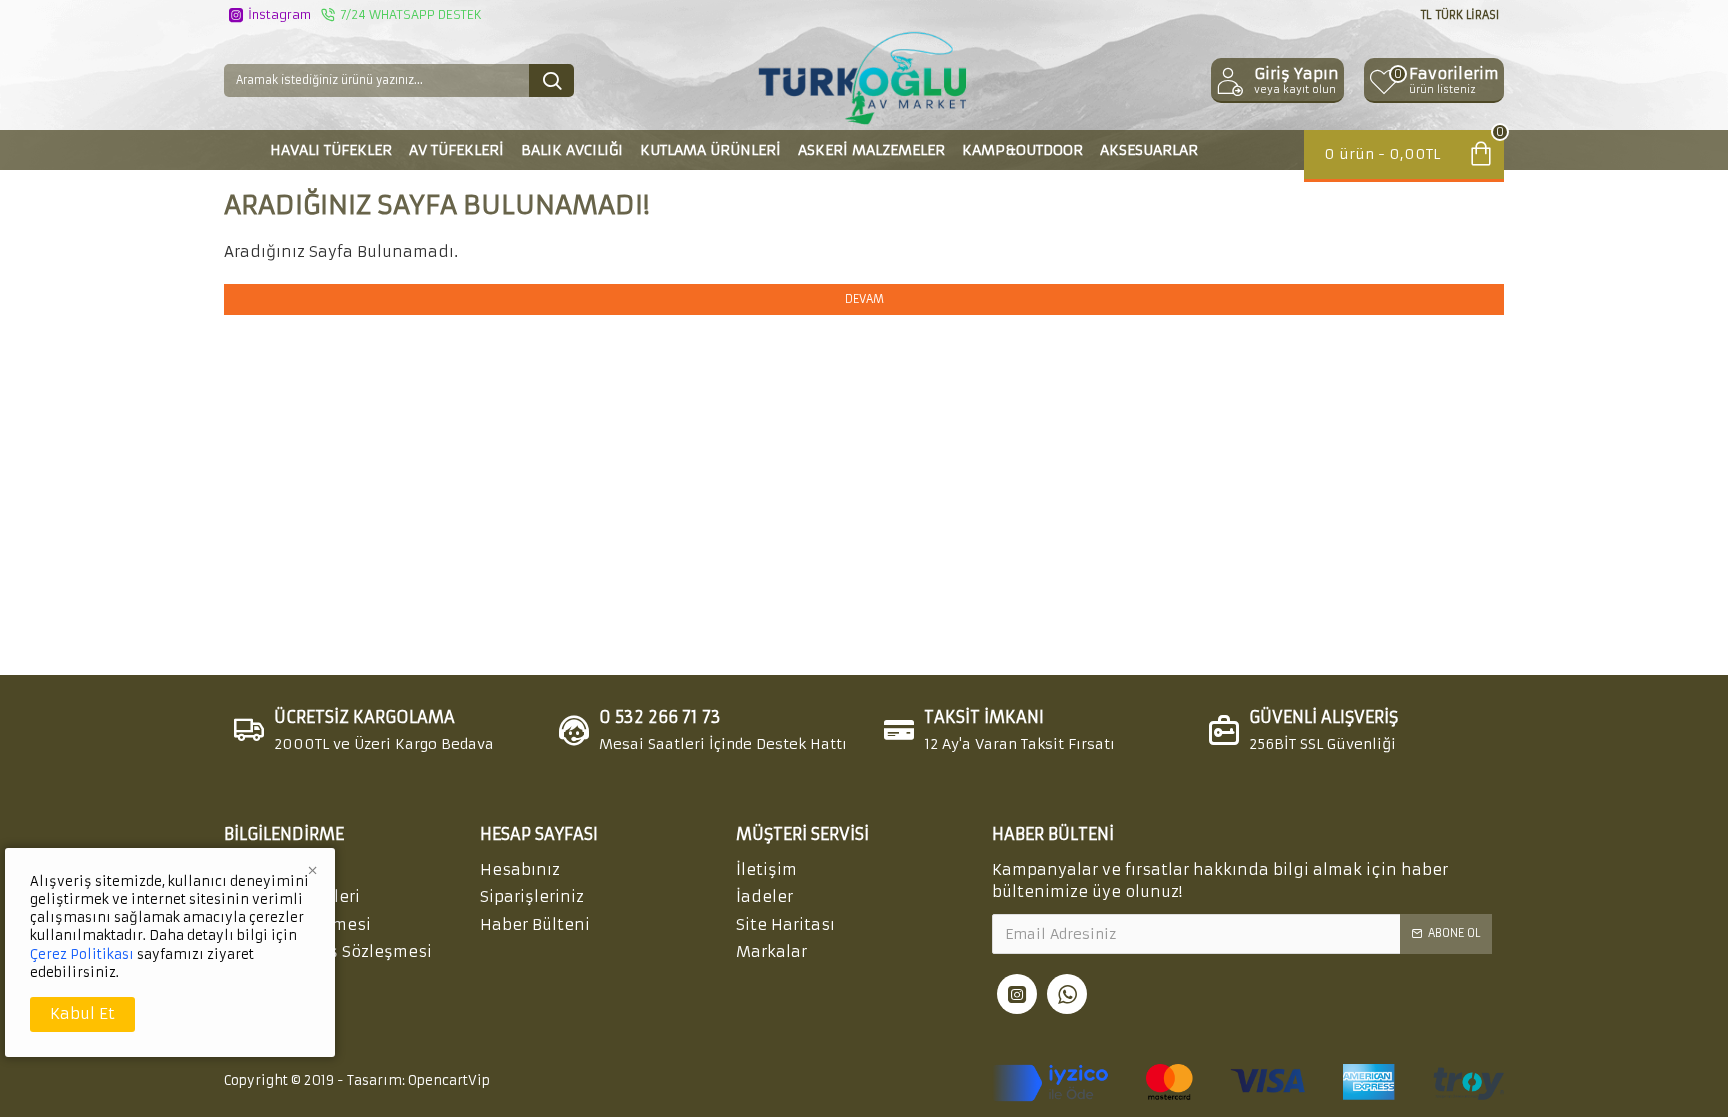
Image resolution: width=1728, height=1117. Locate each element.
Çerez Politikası (82, 954)
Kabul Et (82, 1013)
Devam (864, 299)
